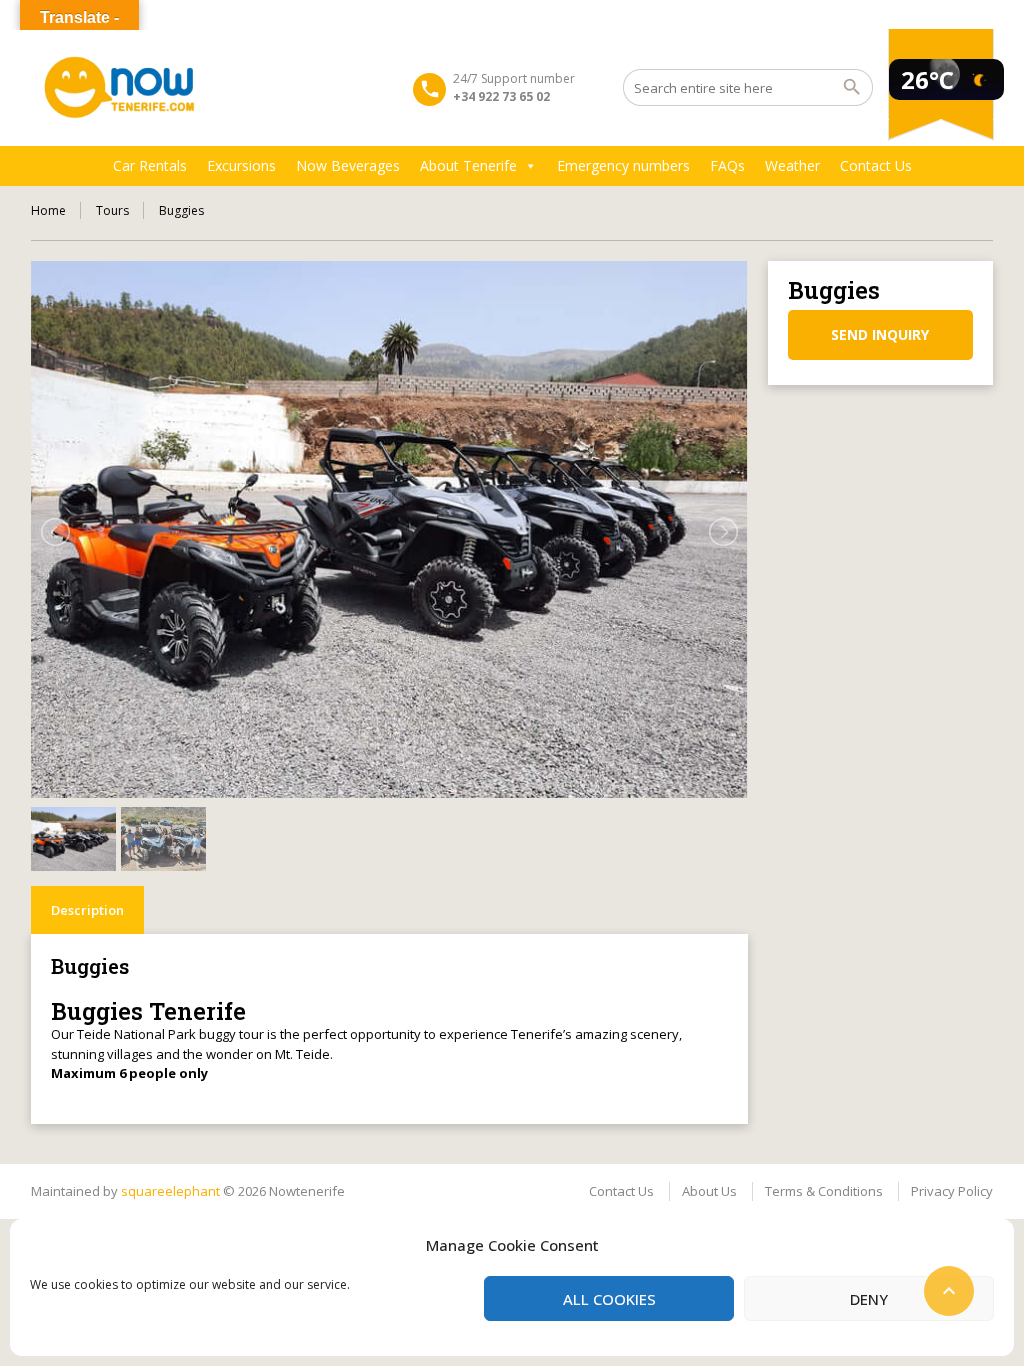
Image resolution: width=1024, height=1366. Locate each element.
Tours (112, 210)
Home (48, 210)
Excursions (241, 165)
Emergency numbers (623, 165)
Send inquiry (880, 334)
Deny (869, 1299)
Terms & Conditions (824, 1191)
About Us (709, 1191)
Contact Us (876, 165)
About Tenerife (468, 165)
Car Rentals (150, 165)
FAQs (727, 165)
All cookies (609, 1299)
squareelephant (170, 1191)
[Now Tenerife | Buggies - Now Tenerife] (120, 87)
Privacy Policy (952, 1191)
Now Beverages (348, 165)
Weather (792, 165)
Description (87, 910)
